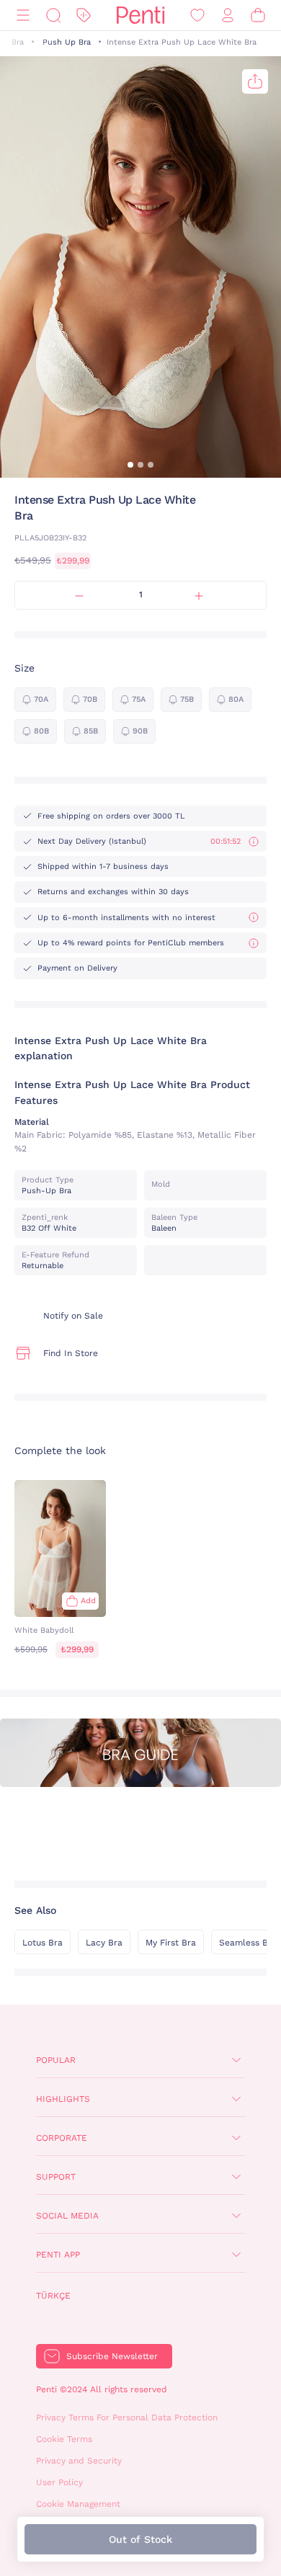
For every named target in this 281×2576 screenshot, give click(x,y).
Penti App (58, 2255)
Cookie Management (78, 2504)
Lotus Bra (43, 1943)
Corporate (62, 2138)
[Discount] (84, 15)
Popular (56, 2060)
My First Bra (171, 1943)
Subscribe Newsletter (112, 2356)
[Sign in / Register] (228, 15)
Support (56, 2177)
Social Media (67, 2216)
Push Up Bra (67, 42)
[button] (130, 465)
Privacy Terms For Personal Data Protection (127, 2417)
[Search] (53, 15)
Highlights (63, 2099)
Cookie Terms (64, 2439)
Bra (18, 42)
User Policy (59, 2482)
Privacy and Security (79, 2461)
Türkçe (53, 2296)
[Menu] (23, 15)
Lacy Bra (104, 1943)
